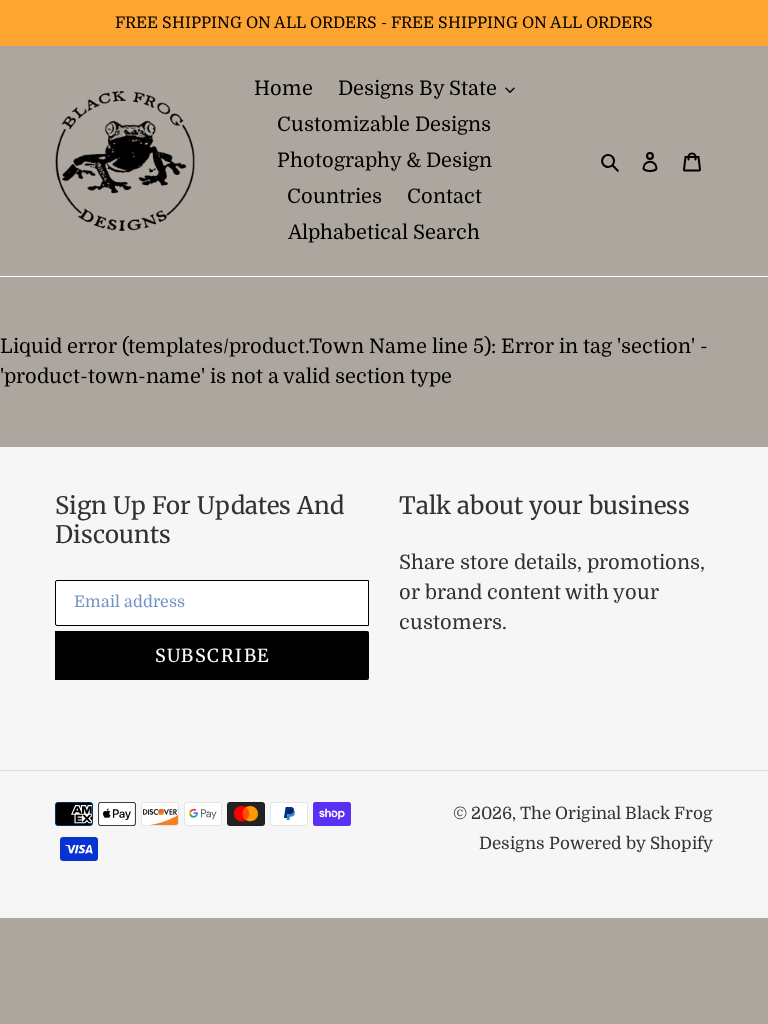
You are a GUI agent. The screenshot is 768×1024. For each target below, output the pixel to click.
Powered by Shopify (631, 843)
